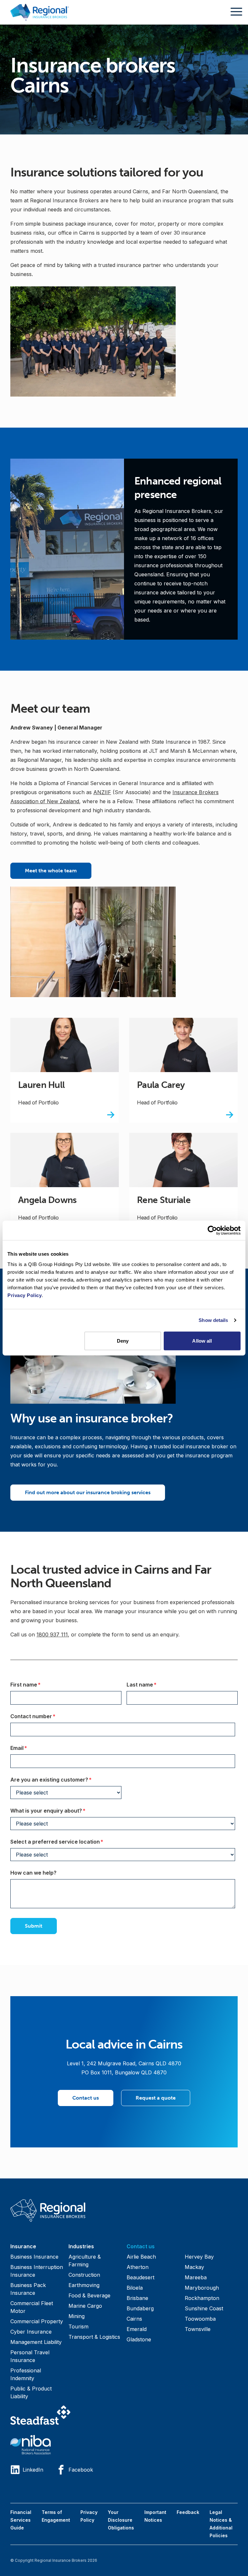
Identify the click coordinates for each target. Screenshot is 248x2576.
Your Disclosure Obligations (121, 2520)
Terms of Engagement (56, 2516)
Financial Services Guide (21, 2520)
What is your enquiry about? (61, 1810)
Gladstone (139, 2339)
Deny (123, 1341)
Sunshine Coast (204, 2308)
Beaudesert (140, 2277)
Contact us (86, 2098)
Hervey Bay (199, 2257)
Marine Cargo (85, 2306)
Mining (77, 2316)
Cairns (134, 2319)
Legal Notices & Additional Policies (221, 2524)
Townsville (198, 2329)
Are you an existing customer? (64, 1779)
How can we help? (33, 1873)
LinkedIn (33, 2470)
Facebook (81, 2470)
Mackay (194, 2267)
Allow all (202, 1341)
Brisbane (137, 2298)
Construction (84, 2275)
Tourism (78, 2326)
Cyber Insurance (31, 2332)
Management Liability (36, 2342)
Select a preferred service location (70, 1842)
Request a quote (156, 2098)
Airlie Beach (141, 2257)
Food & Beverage (89, 2295)
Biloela (135, 2288)
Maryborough (202, 2288)
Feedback (188, 2512)
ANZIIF (102, 792)
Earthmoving (84, 2285)
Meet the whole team (51, 871)
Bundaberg (140, 2308)
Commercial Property (37, 2321)
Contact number (46, 1716)
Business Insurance (34, 2257)
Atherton (138, 2267)
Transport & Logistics (94, 2337)
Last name (154, 1684)
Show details (213, 1320)
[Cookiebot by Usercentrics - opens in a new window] (212, 1230)
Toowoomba (200, 2319)
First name (38, 1684)
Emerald (137, 2329)
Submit (34, 1926)
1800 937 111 (52, 1634)
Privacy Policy (89, 2516)
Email (31, 1748)
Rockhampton (202, 2298)
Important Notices (155, 2516)
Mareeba (196, 2277)
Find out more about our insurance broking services (88, 1492)
